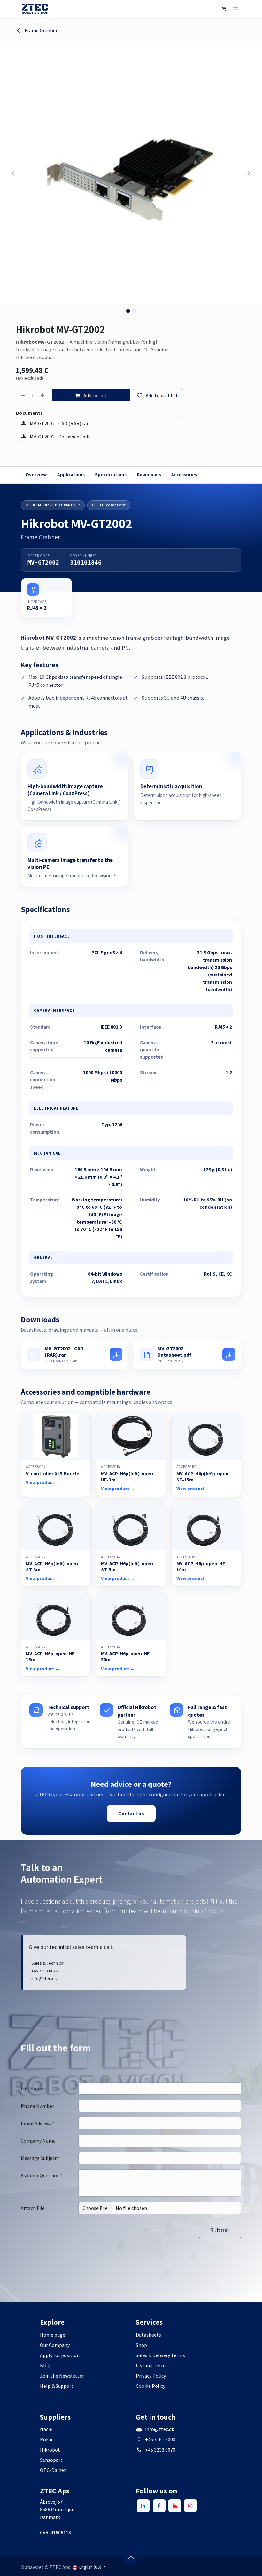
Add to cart (95, 395)
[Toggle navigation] (235, 9)
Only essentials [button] (200, 2565)
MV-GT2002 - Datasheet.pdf (59, 437)
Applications (71, 474)
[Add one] (43, 395)
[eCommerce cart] (224, 9)
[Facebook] (159, 2506)
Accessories (184, 474)
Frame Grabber (41, 30)
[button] (13, 173)
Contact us (131, 1813)
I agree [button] (230, 2565)
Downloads (149, 474)
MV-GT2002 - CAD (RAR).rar (59, 423)
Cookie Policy (150, 2386)
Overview (36, 474)
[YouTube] (175, 2506)
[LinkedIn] (143, 2506)
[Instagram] (190, 2506)
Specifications (111, 474)
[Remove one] (22, 395)
